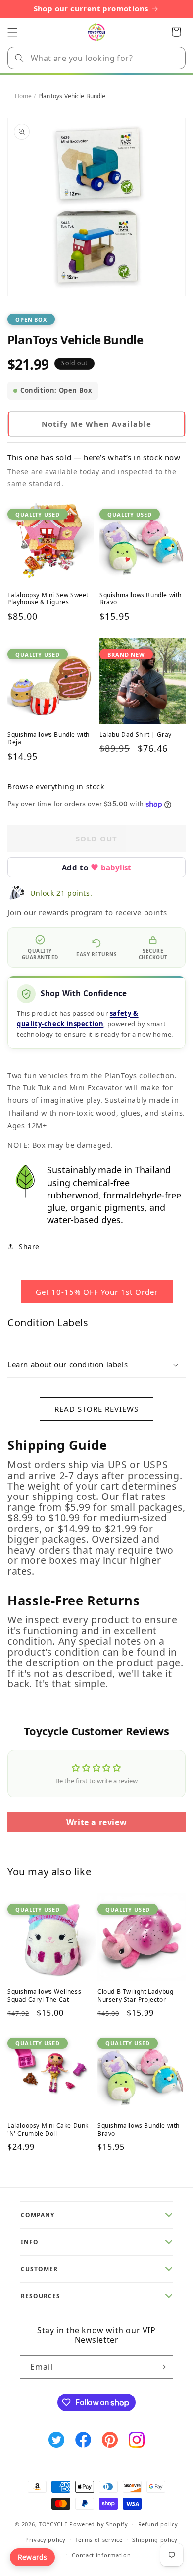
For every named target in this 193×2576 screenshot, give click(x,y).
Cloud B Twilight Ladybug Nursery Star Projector (135, 1996)
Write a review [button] (96, 1822)
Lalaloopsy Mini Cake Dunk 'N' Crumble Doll (48, 2129)
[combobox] (96, 58)
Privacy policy (46, 2540)
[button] (12, 32)
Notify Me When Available (96, 424)
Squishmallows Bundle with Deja (48, 739)
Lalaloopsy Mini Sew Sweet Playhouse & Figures (48, 599)
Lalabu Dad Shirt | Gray (136, 735)
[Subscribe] (162, 2367)
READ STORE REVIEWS (96, 1409)
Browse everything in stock (56, 787)
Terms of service (99, 2540)
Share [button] (29, 1246)
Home (23, 96)
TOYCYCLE (53, 2524)
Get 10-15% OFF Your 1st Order (97, 1292)
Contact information (101, 2555)
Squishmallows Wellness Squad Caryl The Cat (44, 1996)
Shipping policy (155, 2540)
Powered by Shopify (99, 2524)
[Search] (19, 58)
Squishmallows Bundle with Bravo (141, 599)
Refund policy (158, 2524)
